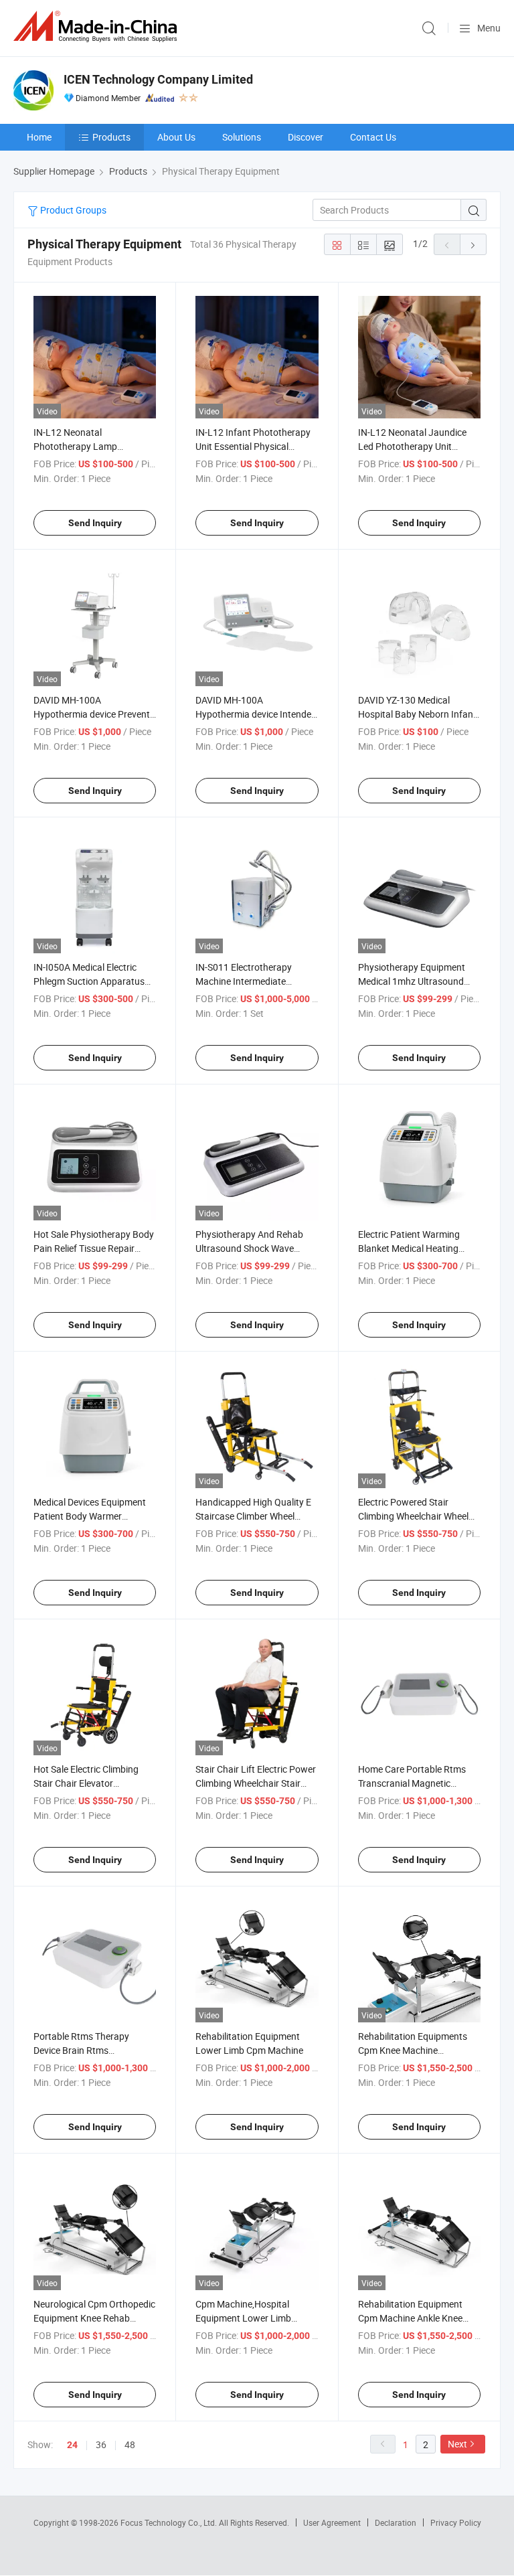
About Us (176, 137)
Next (457, 2444)
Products (111, 137)
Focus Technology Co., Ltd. (170, 2522)
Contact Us (373, 137)
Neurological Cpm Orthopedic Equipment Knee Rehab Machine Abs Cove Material (94, 2318)
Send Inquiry (95, 523)
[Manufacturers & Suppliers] (98, 26)
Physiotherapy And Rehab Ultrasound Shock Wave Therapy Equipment (249, 1248)
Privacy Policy (456, 2522)
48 (130, 2444)
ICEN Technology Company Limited (158, 79)
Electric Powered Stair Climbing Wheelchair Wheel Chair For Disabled (413, 1516)
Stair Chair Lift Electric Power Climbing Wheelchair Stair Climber (256, 1783)
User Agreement (332, 2522)
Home (39, 137)
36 (101, 2444)
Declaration (396, 2522)
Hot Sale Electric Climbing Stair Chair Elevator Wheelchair (86, 1783)
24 (72, 2445)
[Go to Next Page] (473, 244)
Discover (306, 137)
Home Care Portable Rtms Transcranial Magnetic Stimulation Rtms (412, 1783)
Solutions (242, 137)
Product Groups (72, 210)
